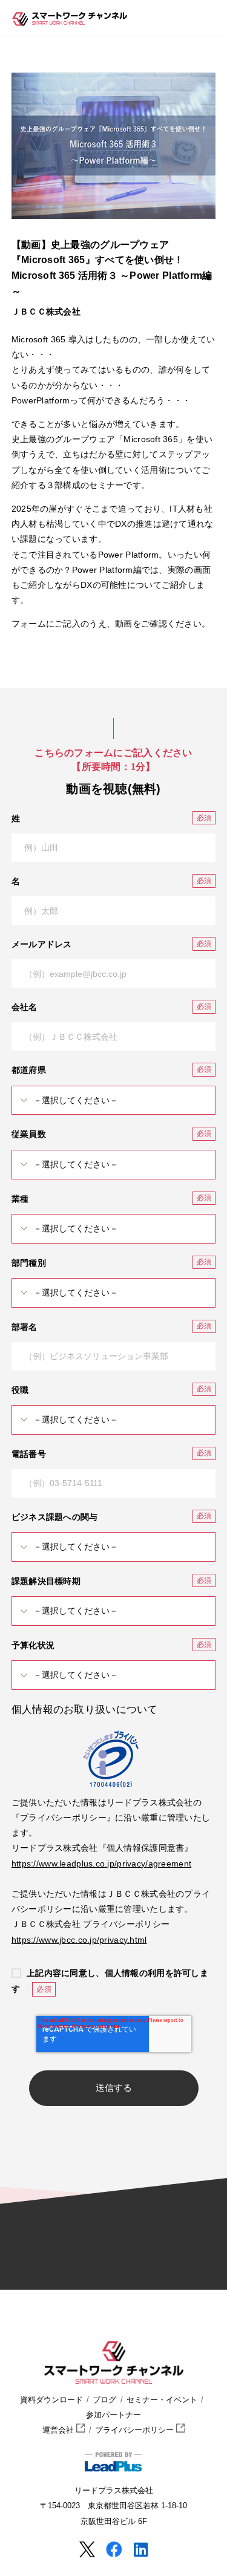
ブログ (104, 2400)
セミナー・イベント (162, 2400)
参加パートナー (113, 2415)
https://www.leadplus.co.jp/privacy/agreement (101, 1864)
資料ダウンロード (51, 2400)
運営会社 (59, 2430)
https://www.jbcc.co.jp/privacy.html (79, 1940)
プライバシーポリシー (136, 2430)
